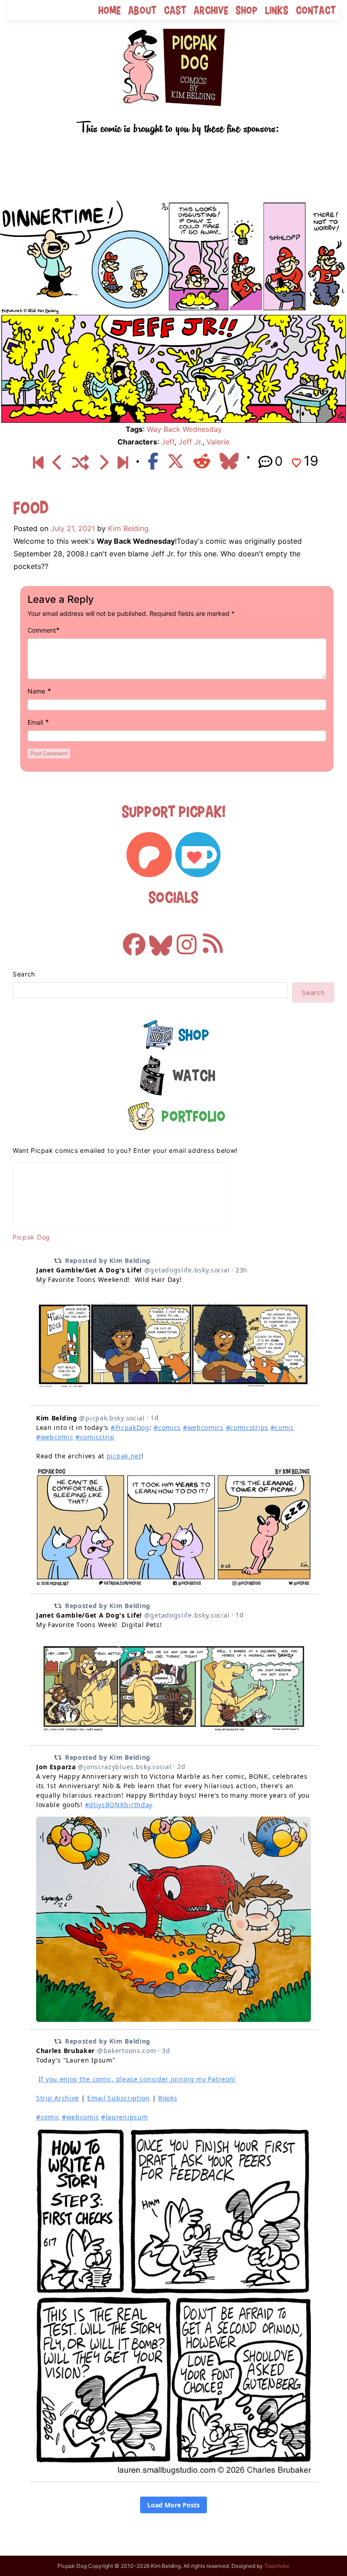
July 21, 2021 (73, 528)
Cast (175, 10)
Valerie (218, 442)
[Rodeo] (58, 462)
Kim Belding (128, 528)
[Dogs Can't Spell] (38, 462)
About (143, 10)
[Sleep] (123, 462)
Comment (42, 630)
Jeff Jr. (190, 442)
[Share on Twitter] (176, 461)
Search (24, 974)
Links (277, 10)
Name (36, 691)
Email (35, 722)
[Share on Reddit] (202, 461)
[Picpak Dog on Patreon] (149, 855)
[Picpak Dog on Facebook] (134, 940)
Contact (316, 10)
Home (110, 10)
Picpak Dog (31, 1237)
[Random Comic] (80, 462)
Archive (211, 10)
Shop (247, 10)
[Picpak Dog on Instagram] (187, 940)
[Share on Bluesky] (229, 461)
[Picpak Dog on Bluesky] (160, 940)
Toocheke (277, 2566)
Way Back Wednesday (184, 429)
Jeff (168, 442)
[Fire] (103, 462)
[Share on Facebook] (153, 461)
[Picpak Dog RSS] (213, 940)
